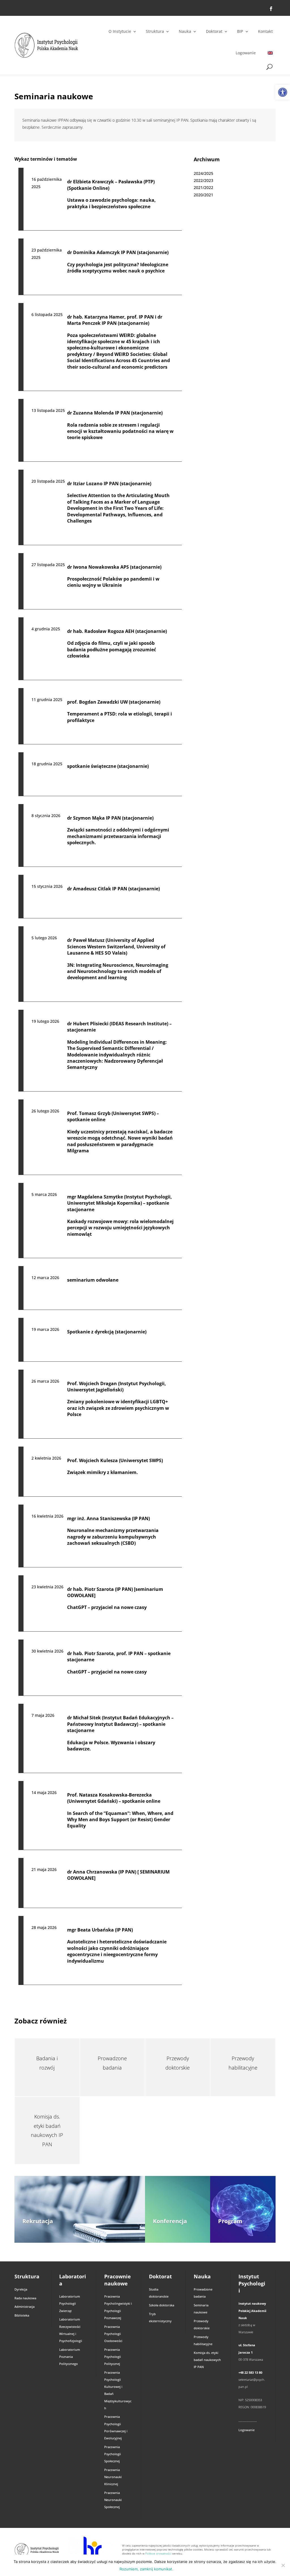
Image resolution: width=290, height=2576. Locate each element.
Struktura (155, 31)
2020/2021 (203, 195)
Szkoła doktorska (162, 2305)
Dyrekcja (21, 2289)
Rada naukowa (25, 2298)
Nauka (185, 31)
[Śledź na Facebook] (271, 9)
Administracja (24, 2307)
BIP (240, 31)
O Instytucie (120, 31)
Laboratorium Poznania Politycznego (70, 2357)
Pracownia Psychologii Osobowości (113, 2334)
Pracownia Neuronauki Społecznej (113, 2500)
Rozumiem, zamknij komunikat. (146, 2569)
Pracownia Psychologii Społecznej (113, 2454)
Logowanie (246, 53)
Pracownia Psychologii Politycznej (113, 2357)
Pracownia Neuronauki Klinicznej (113, 2477)
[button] (283, 92)
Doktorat (214, 31)
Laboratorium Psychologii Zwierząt (70, 2303)
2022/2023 (203, 180)
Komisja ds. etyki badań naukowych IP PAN (207, 2360)
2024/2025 (203, 173)
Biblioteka (22, 2315)
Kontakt (265, 31)
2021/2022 (203, 187)
